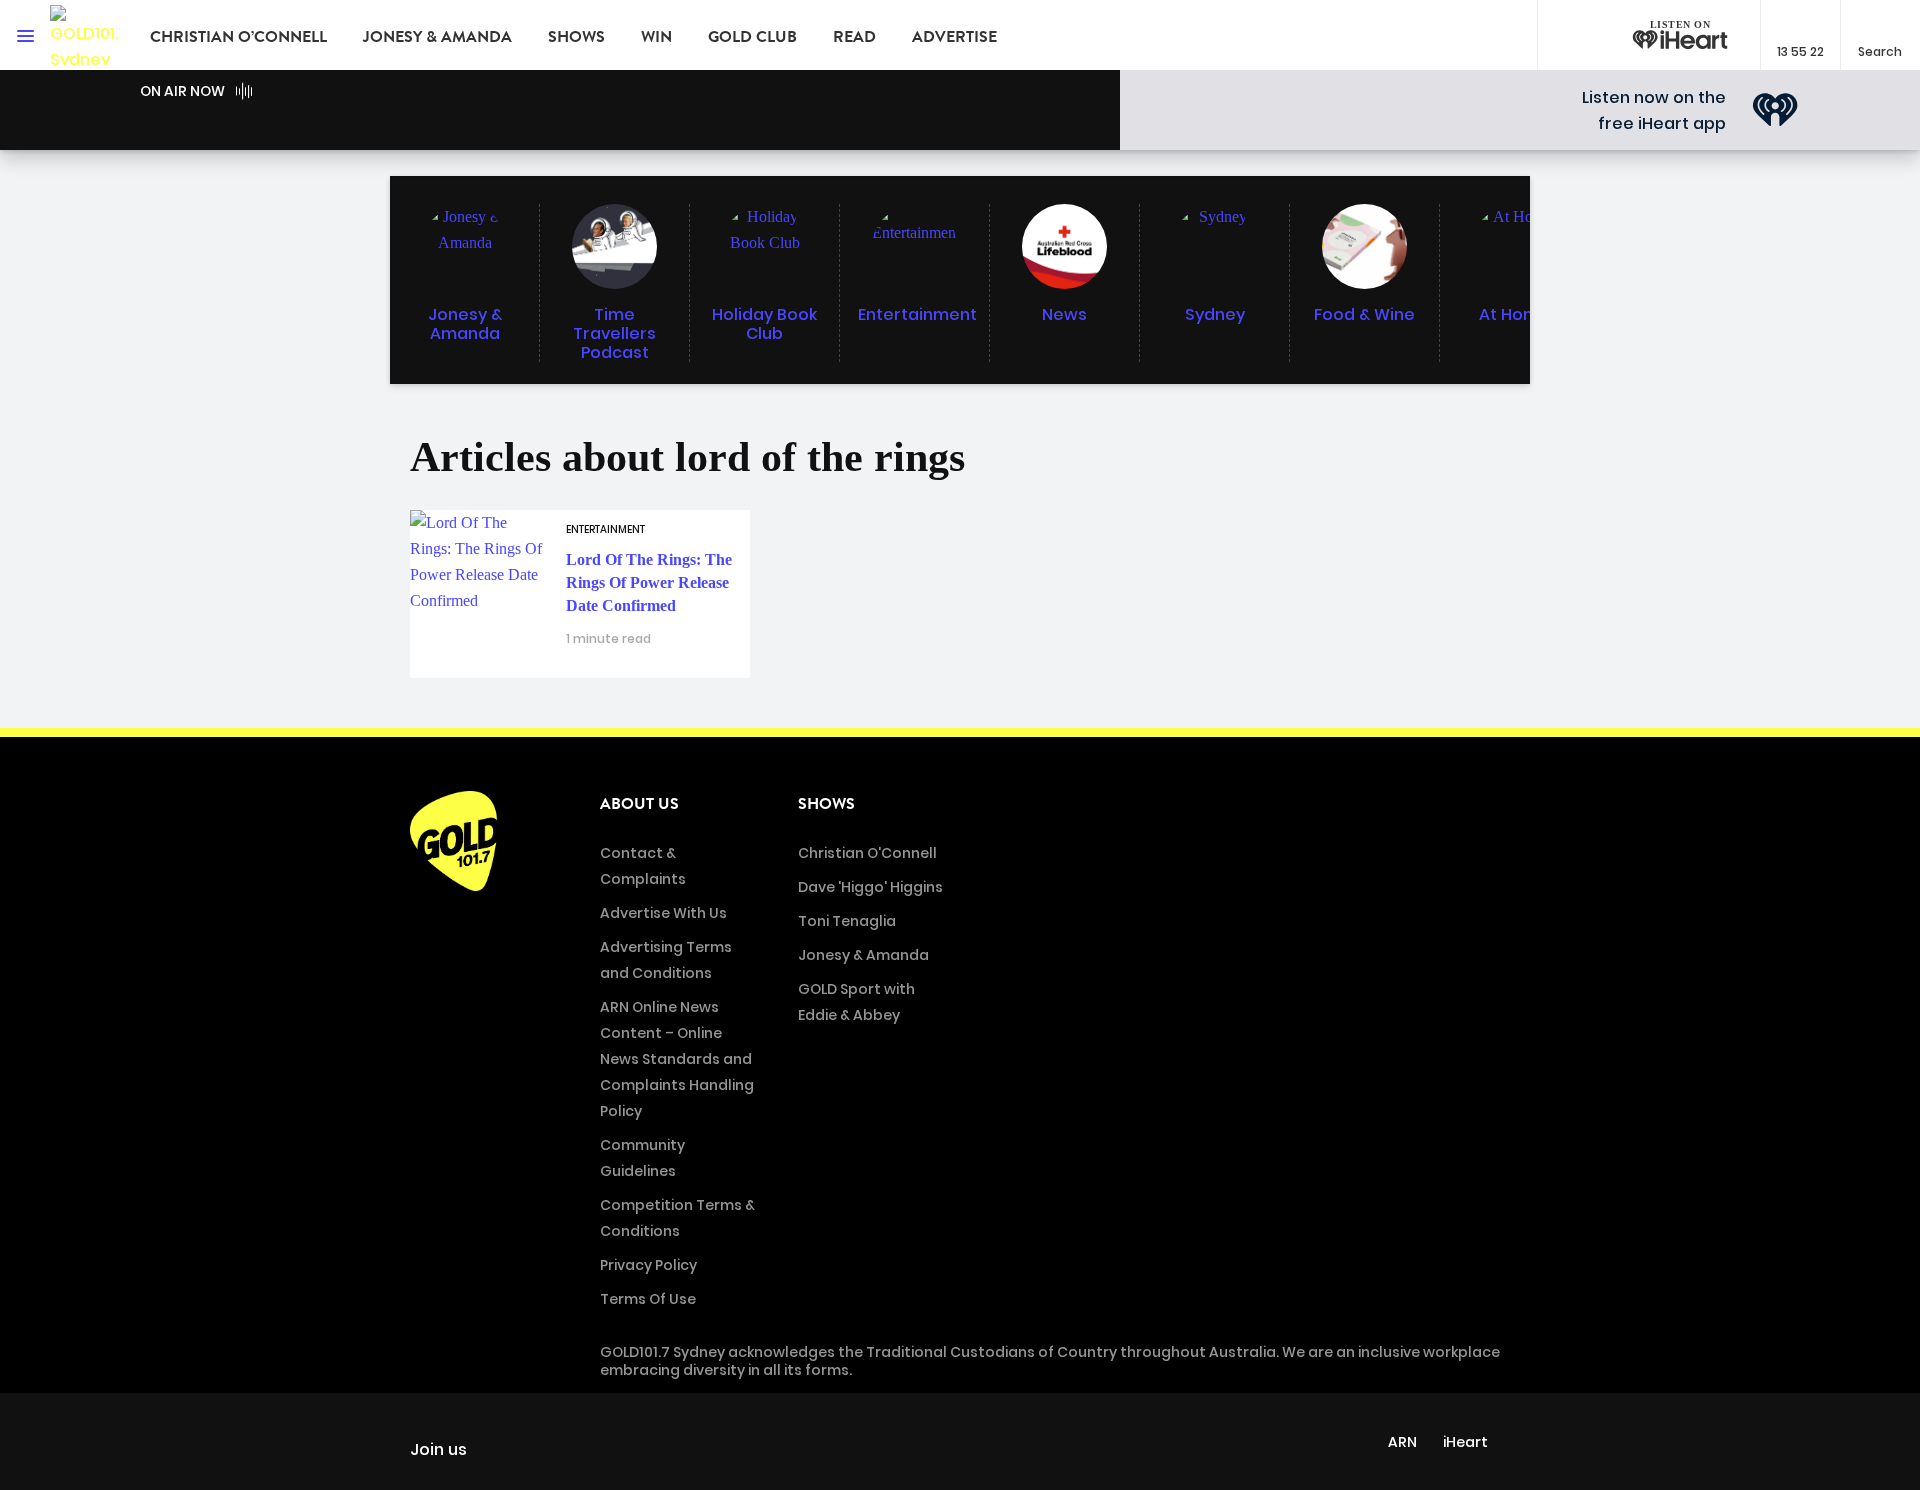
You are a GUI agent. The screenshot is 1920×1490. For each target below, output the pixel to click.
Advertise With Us (663, 913)
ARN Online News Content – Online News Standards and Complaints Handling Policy (677, 1059)
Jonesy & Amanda (437, 37)
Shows (576, 37)
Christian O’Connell (238, 37)
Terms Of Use (648, 1299)
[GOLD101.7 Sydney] (85, 35)
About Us (639, 804)
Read (854, 37)
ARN (1402, 1442)
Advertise (954, 37)
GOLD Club (752, 37)
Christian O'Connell (867, 853)
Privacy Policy (648, 1265)
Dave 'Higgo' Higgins (870, 887)
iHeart (1465, 1442)
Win (656, 37)
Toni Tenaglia (847, 921)
